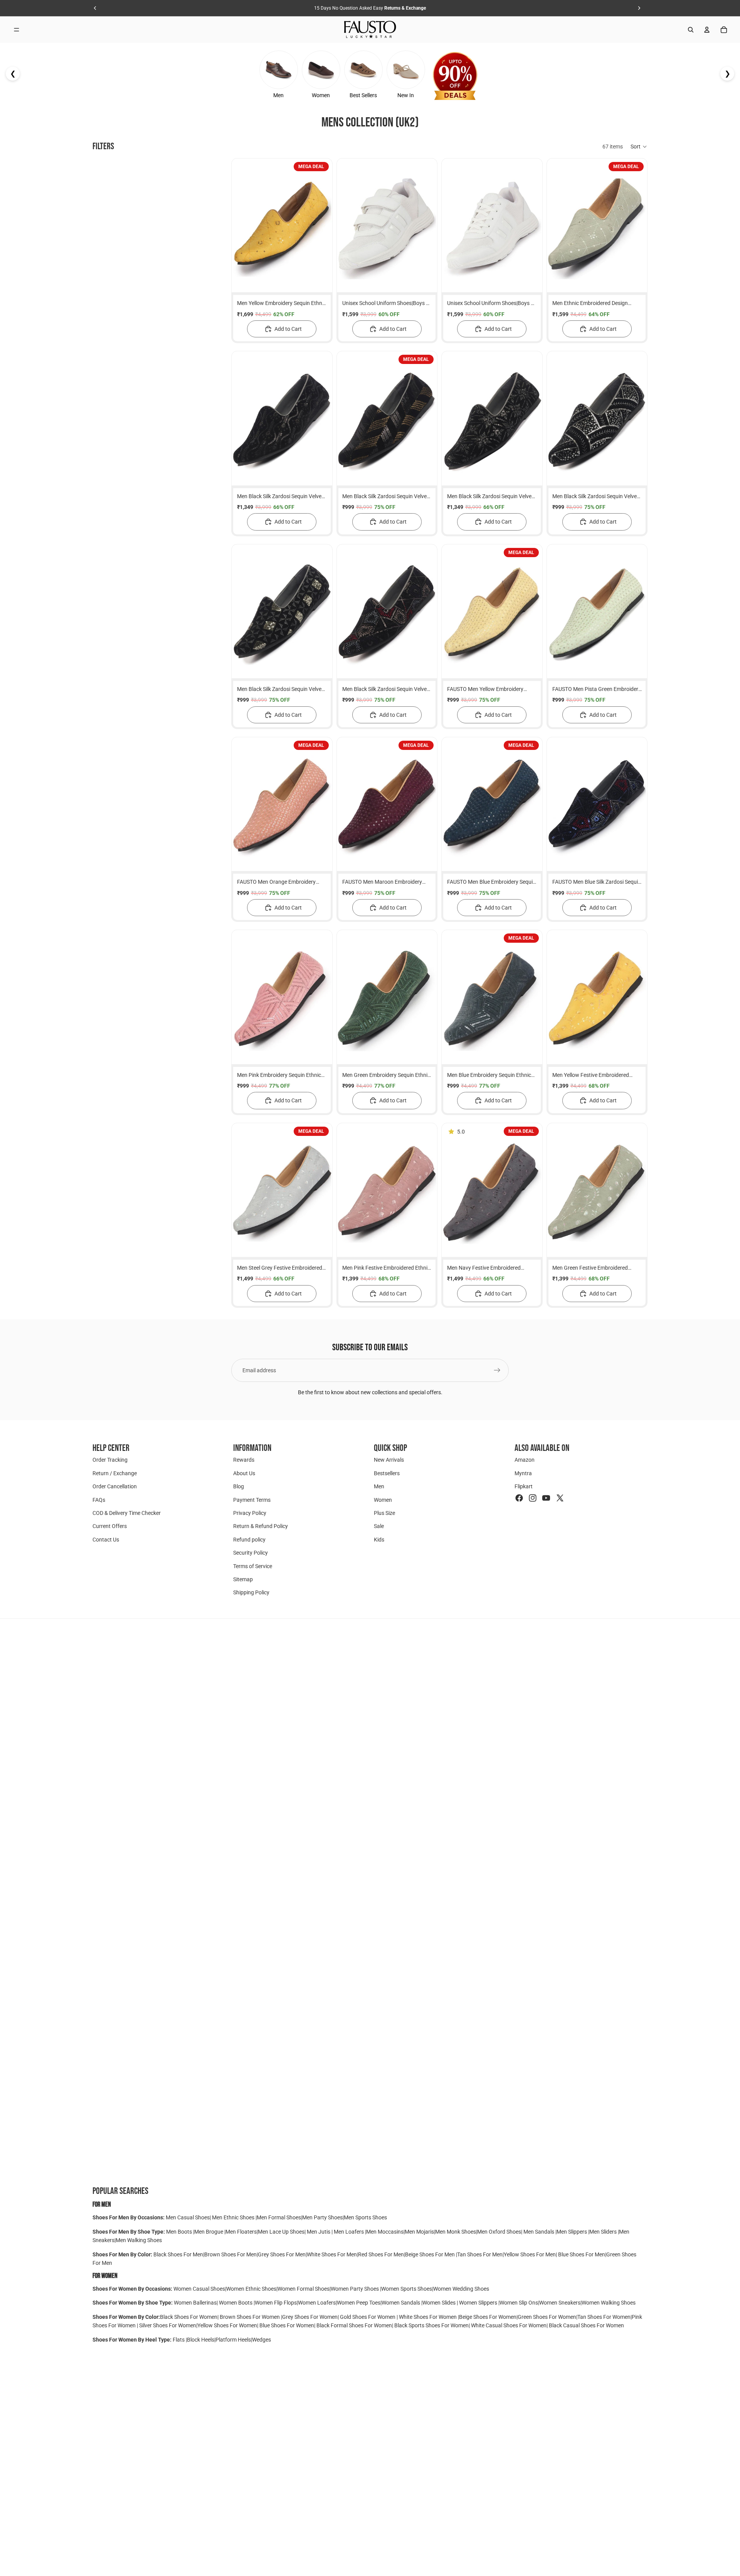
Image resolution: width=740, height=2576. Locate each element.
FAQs (99, 1499)
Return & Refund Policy (261, 1526)
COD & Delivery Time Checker (127, 1513)
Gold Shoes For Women (368, 2317)
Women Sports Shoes (407, 2289)
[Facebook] (519, 1498)
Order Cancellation (115, 1486)
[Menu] (17, 30)
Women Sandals (401, 2303)
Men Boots (180, 2232)
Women (383, 1499)
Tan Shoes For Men (480, 2254)
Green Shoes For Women (547, 2317)
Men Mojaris (419, 2232)
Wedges (262, 2340)
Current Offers (110, 1526)
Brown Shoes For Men (230, 2254)
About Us (244, 1473)
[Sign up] (497, 1370)
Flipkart (524, 1486)
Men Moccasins (385, 2232)
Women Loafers (317, 2303)
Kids (379, 1539)
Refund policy (249, 1539)
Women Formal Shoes (304, 2289)
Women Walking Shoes (609, 2303)
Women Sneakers (560, 2303)
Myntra (523, 1473)
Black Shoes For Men (178, 2254)
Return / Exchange (115, 1473)
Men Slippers (572, 2232)
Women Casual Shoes (199, 2289)
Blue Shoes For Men (582, 2254)
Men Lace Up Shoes (281, 2232)
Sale (379, 1526)
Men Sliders (604, 2232)
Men (379, 1486)
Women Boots (236, 2303)
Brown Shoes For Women (250, 2317)
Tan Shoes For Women (604, 2317)
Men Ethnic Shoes (233, 2217)
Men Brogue (209, 2232)
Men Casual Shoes (188, 2217)
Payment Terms (252, 1499)
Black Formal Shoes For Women (354, 2325)
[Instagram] (533, 1498)
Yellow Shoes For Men (530, 2254)
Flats (179, 2340)
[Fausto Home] (370, 30)
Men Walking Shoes (139, 2240)
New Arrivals (389, 1460)
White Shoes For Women (428, 2317)
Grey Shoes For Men (282, 2254)
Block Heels (201, 2340)
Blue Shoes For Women (287, 2325)
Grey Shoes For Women (310, 2317)
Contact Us (106, 1539)
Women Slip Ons (519, 2303)
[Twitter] (560, 1498)
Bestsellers (387, 1473)
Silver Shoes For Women (168, 2325)
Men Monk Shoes (456, 2232)
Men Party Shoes (322, 2217)
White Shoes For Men (332, 2254)
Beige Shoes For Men (431, 2254)
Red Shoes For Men (381, 2254)
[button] (639, 147)
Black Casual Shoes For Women (586, 2325)
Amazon (525, 1460)
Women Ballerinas (195, 2303)
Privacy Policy (250, 1513)
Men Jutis (319, 2232)
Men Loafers (349, 2232)
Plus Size (384, 1513)
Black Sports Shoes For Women (431, 2325)
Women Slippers (478, 2303)
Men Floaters (241, 2232)
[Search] (691, 30)
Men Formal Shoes (279, 2217)
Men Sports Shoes (365, 2217)
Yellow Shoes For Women (227, 2325)
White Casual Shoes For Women (509, 2325)
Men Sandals (539, 2232)
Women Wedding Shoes (461, 2289)
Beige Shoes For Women (488, 2317)
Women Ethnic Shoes (251, 2289)
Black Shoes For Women (189, 2317)
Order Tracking (110, 1460)
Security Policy (251, 1553)
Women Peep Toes (359, 2303)
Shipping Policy (251, 1592)
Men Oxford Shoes (499, 2232)
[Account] (707, 30)
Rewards (244, 1460)
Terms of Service (253, 1566)
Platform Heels (233, 2340)
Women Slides (440, 2303)
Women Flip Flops (276, 2303)
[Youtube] (546, 1498)
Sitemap (243, 1579)
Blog (239, 1486)
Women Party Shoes (355, 2289)
